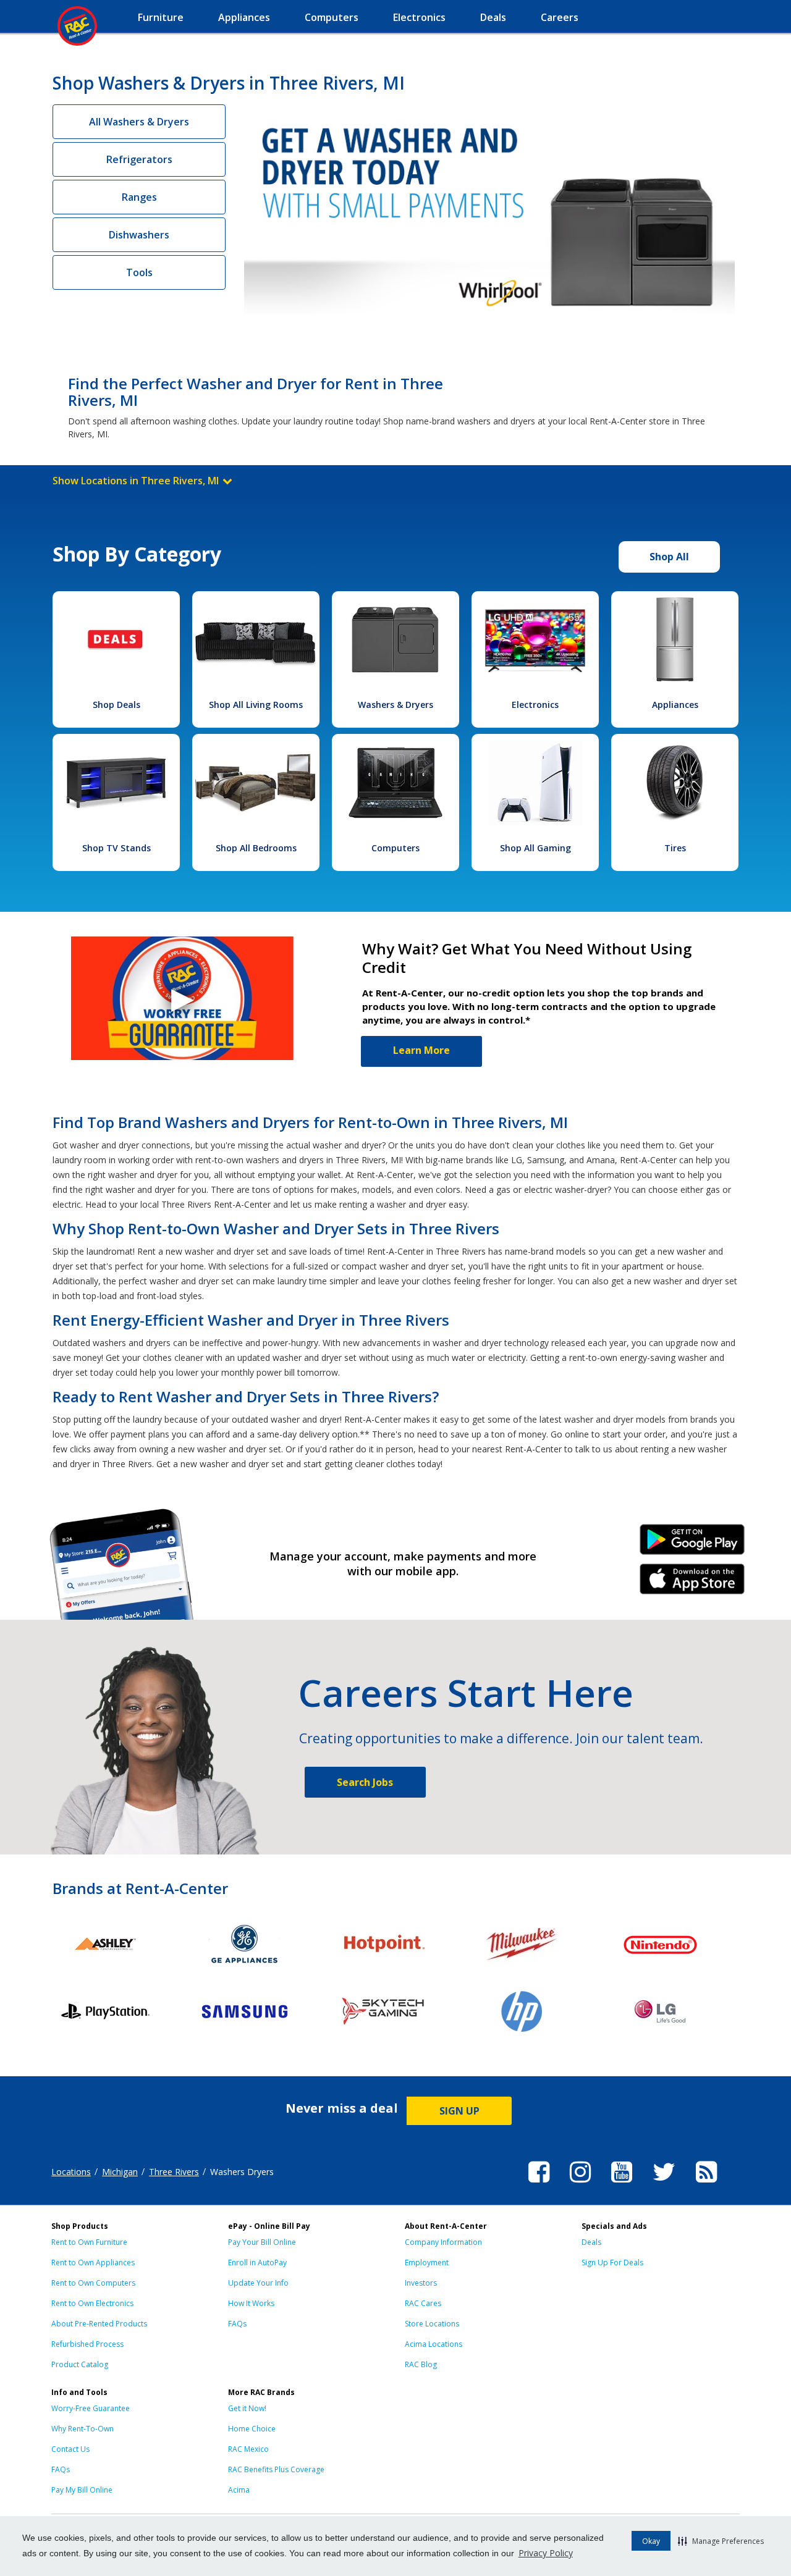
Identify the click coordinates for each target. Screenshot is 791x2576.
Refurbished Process (87, 2344)
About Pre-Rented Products (99, 2324)
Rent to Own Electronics (92, 2303)
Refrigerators (139, 159)
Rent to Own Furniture (89, 2242)
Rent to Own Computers (93, 2283)
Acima (239, 2490)
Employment (427, 2262)
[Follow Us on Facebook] (539, 2184)
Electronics (535, 705)
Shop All (669, 557)
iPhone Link (692, 1583)
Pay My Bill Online (82, 2490)
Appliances (675, 705)
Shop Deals (116, 705)
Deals (591, 2242)
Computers (395, 848)
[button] (721, 2541)
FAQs (237, 2324)
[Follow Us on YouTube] (622, 2184)
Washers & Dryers (395, 705)
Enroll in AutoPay (257, 2262)
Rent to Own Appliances (93, 2262)
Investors (421, 2283)
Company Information (443, 2242)
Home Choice (252, 2429)
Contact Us (70, 2449)
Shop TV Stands (116, 848)
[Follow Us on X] (664, 2184)
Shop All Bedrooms (256, 848)
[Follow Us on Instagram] (580, 2184)
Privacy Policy (546, 2553)
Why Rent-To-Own (82, 2429)
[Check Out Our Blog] (706, 2184)
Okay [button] (651, 2541)
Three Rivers (174, 2172)
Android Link (692, 1544)
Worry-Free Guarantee (91, 2408)
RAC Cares (423, 2303)
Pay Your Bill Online (262, 2242)
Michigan (120, 2172)
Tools (139, 272)
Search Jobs (365, 1782)
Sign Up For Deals (612, 2262)
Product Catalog (80, 2364)
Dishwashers (139, 235)
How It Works (251, 2303)
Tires (675, 848)
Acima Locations (434, 2344)
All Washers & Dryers (139, 122)
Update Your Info (258, 2283)
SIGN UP (459, 2111)
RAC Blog (421, 2364)
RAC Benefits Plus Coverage (276, 2469)
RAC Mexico (248, 2449)
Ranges (139, 197)
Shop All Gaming (535, 848)
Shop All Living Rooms (256, 705)
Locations (71, 2172)
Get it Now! (247, 2408)
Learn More (421, 1050)
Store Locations (432, 2324)
